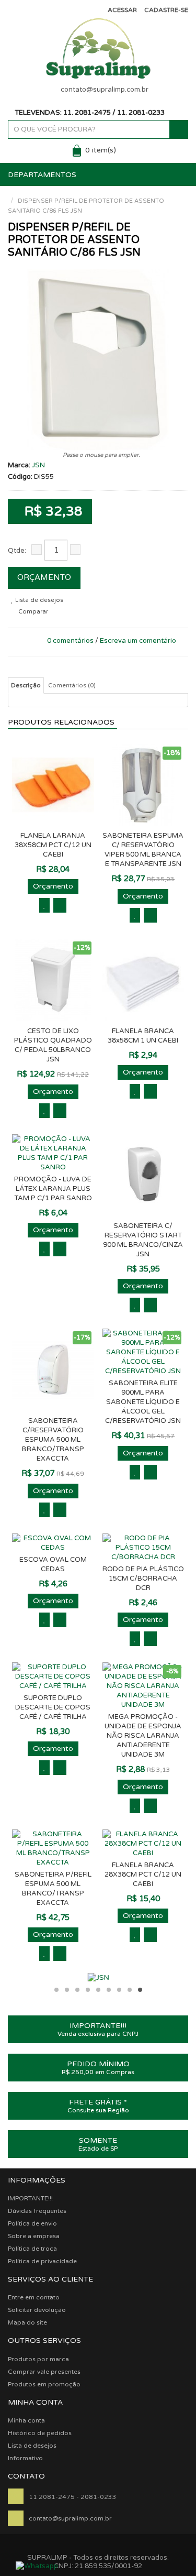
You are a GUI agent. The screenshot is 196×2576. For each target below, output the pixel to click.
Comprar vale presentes (44, 2372)
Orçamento (44, 577)
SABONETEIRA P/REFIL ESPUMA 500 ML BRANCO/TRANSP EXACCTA (53, 1889)
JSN (38, 465)
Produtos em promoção (44, 2384)
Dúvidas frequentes (37, 2211)
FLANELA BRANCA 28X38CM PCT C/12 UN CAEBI (143, 1875)
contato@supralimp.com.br (105, 90)
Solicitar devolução (37, 2310)
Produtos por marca (38, 2359)
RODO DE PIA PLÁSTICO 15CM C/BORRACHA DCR (143, 1579)
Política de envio (32, 2223)
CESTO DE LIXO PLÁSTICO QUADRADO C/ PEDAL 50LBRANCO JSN (53, 1045)
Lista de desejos (38, 600)
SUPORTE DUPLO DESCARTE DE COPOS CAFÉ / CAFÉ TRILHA (53, 1707)
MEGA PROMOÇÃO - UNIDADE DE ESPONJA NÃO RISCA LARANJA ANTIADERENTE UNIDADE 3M (143, 1736)
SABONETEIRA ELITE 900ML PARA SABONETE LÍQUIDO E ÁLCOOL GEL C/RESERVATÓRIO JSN (143, 1402)
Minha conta (26, 2420)
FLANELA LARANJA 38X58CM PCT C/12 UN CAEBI (53, 845)
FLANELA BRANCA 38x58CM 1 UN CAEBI (143, 1036)
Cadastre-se (166, 10)
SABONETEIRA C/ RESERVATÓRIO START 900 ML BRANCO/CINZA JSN (143, 1240)
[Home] (10, 191)
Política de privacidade (42, 2261)
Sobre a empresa (34, 2236)
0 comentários (70, 641)
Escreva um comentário (138, 641)
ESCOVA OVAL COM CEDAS (53, 1564)
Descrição (26, 686)
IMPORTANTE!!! (30, 2198)
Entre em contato (34, 2297)
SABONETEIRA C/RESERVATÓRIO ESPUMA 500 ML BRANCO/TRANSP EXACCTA (53, 1440)
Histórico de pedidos (40, 2433)
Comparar (32, 612)
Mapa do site (27, 2322)
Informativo (25, 2458)
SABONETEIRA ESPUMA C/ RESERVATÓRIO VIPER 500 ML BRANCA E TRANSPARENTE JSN (143, 850)
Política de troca (32, 2249)
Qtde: (17, 551)
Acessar (122, 10)
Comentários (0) (72, 686)
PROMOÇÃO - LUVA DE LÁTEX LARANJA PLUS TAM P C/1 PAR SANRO (53, 1189)
